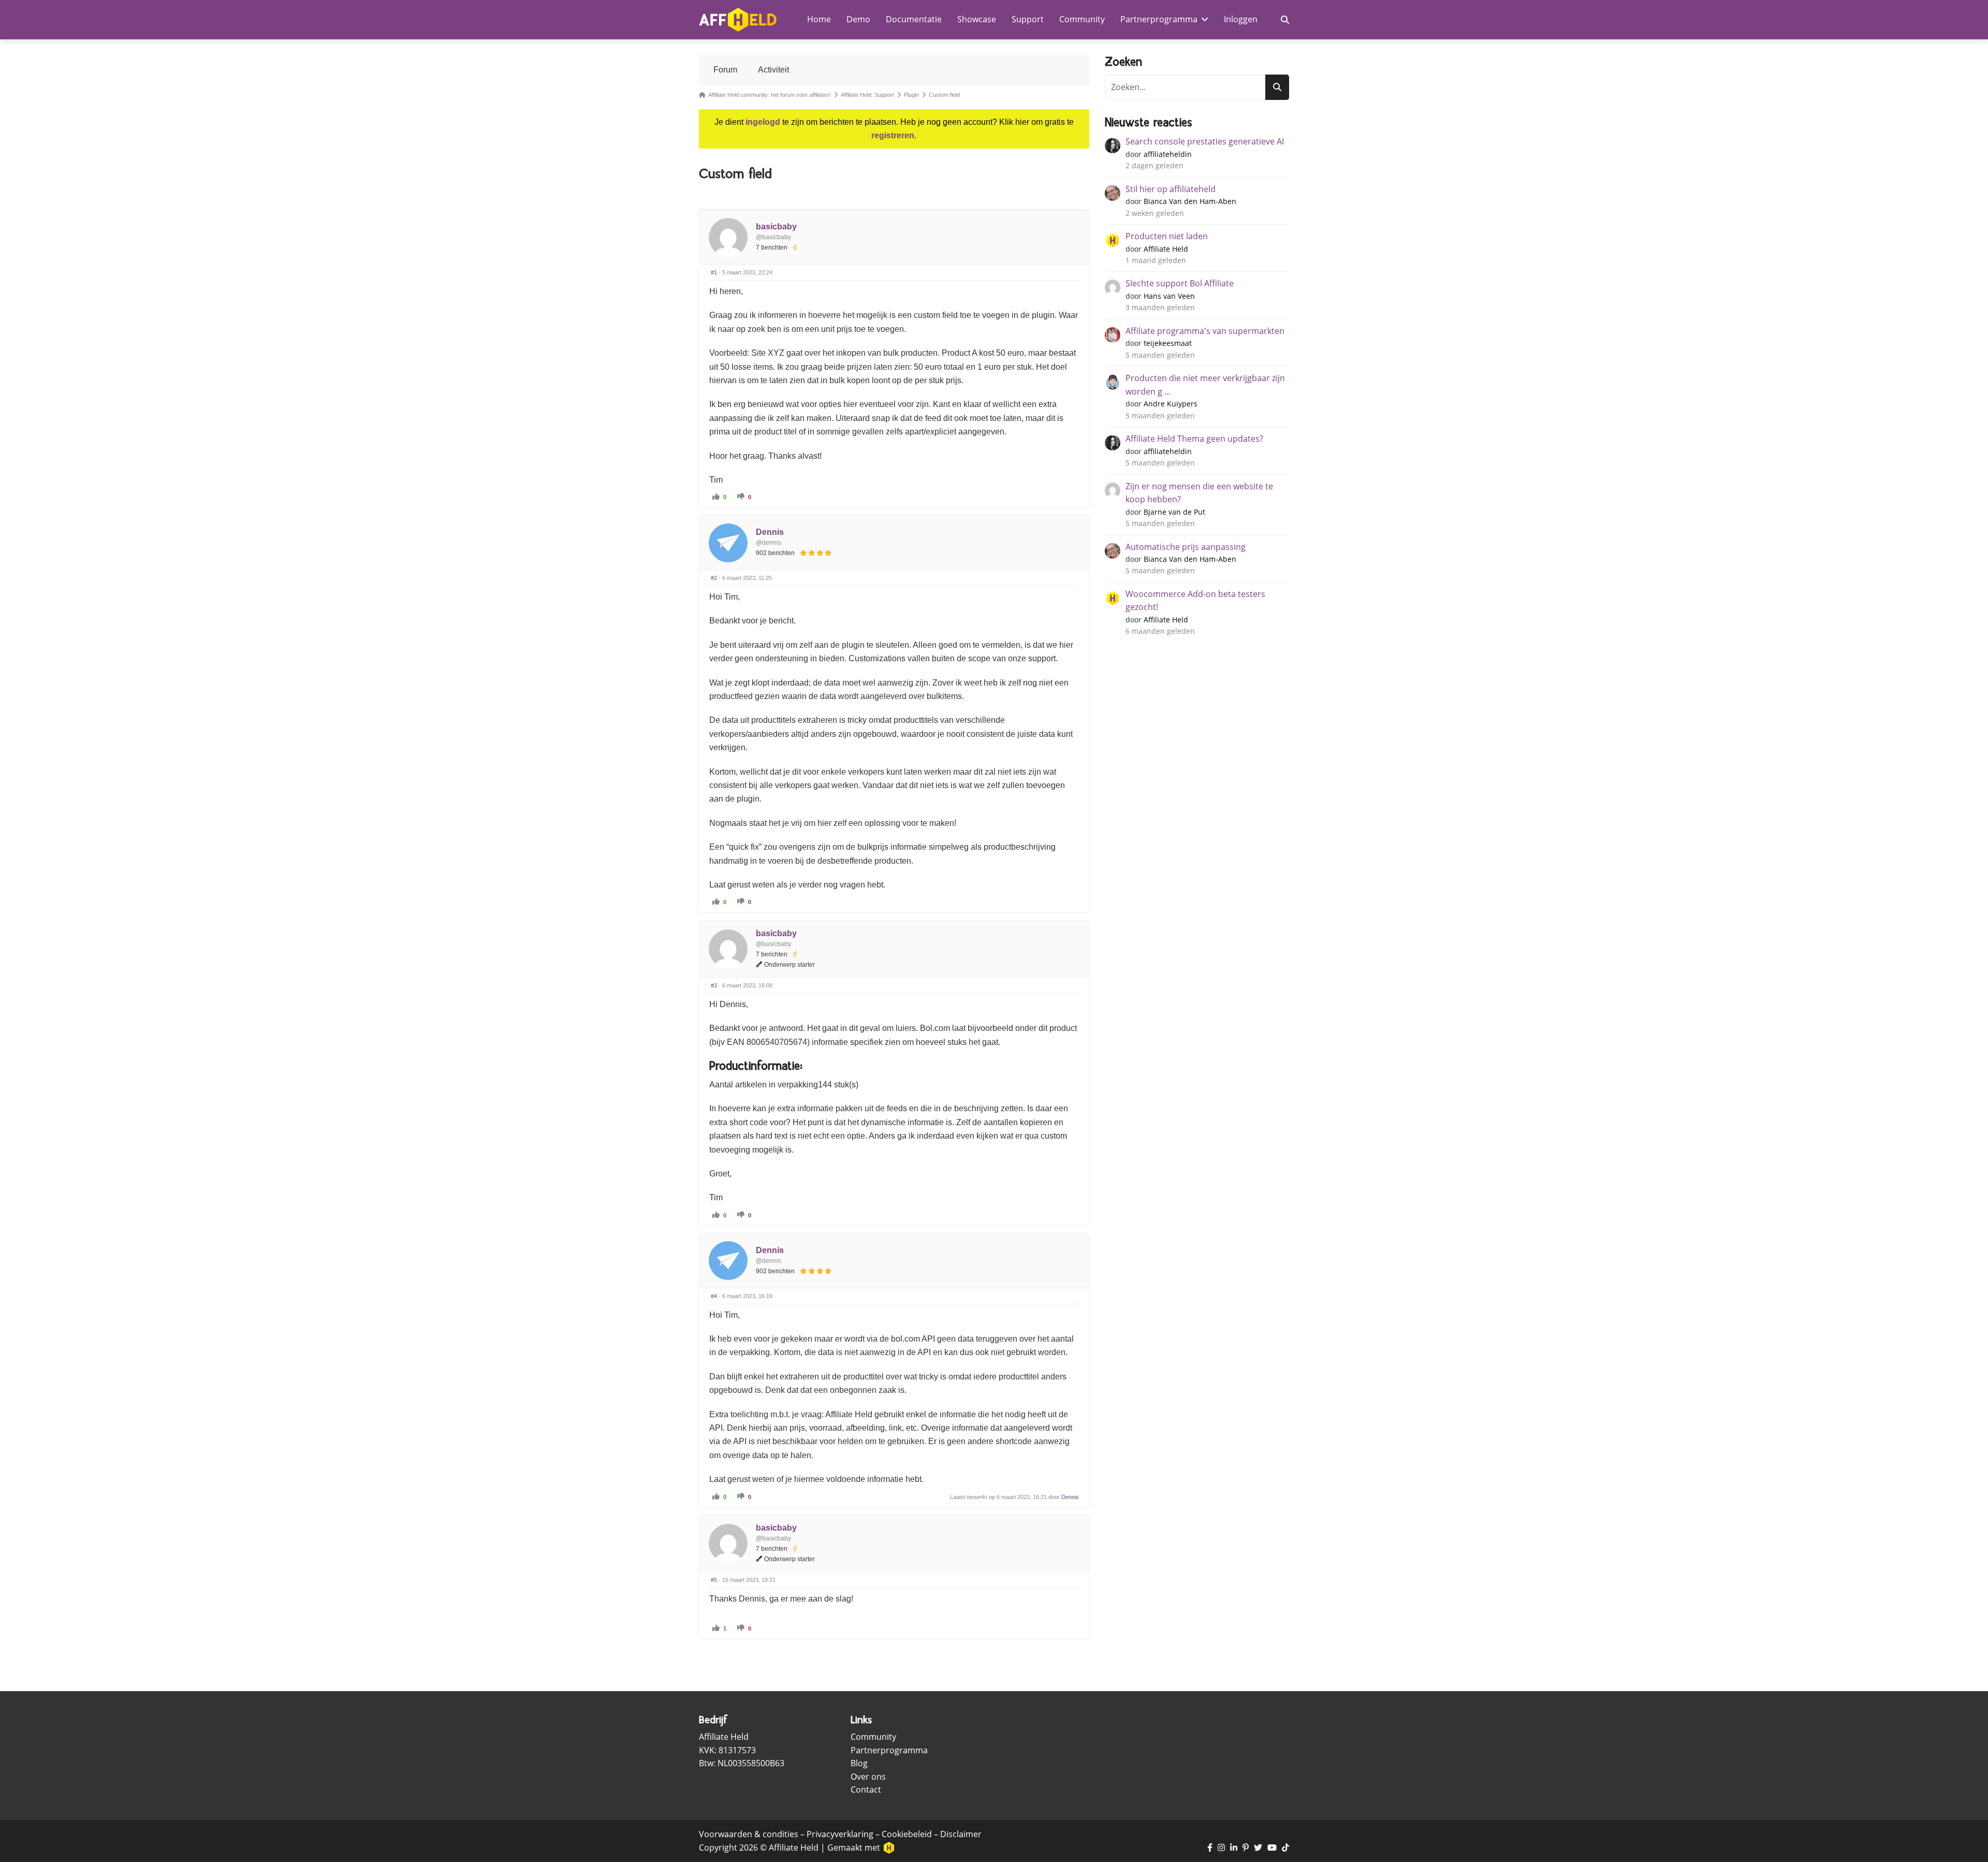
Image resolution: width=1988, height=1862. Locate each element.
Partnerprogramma (889, 1750)
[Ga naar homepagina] (738, 20)
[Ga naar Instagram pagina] (1221, 1848)
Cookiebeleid (907, 1834)
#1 (714, 272)
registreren (893, 135)
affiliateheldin (1168, 154)
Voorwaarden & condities (749, 1834)
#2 (714, 578)
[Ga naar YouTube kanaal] (1272, 1848)
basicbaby (776, 227)
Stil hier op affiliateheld (1171, 189)
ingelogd (763, 122)
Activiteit (773, 70)
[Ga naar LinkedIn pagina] (1234, 1848)
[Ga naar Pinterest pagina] (1246, 1848)
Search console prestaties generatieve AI (1205, 141)
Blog (859, 1763)
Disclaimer (961, 1834)
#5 (714, 1580)
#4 (714, 1296)
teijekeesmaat (1168, 343)
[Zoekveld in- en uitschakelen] (1285, 20)
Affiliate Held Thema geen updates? (1194, 439)
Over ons (868, 1777)
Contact (866, 1790)
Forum (725, 70)
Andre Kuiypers (1171, 404)
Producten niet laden (1167, 236)
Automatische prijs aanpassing (1186, 547)
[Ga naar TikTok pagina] (1285, 1848)
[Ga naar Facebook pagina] (1210, 1848)
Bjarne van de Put (1174, 512)
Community (873, 1737)
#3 (714, 985)
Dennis (770, 532)
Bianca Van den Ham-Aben (1190, 201)
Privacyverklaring (840, 1834)
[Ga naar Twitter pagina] (1258, 1848)
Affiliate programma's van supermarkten (1205, 331)
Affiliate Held (1166, 249)
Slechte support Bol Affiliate (1180, 283)
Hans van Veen (1169, 296)
